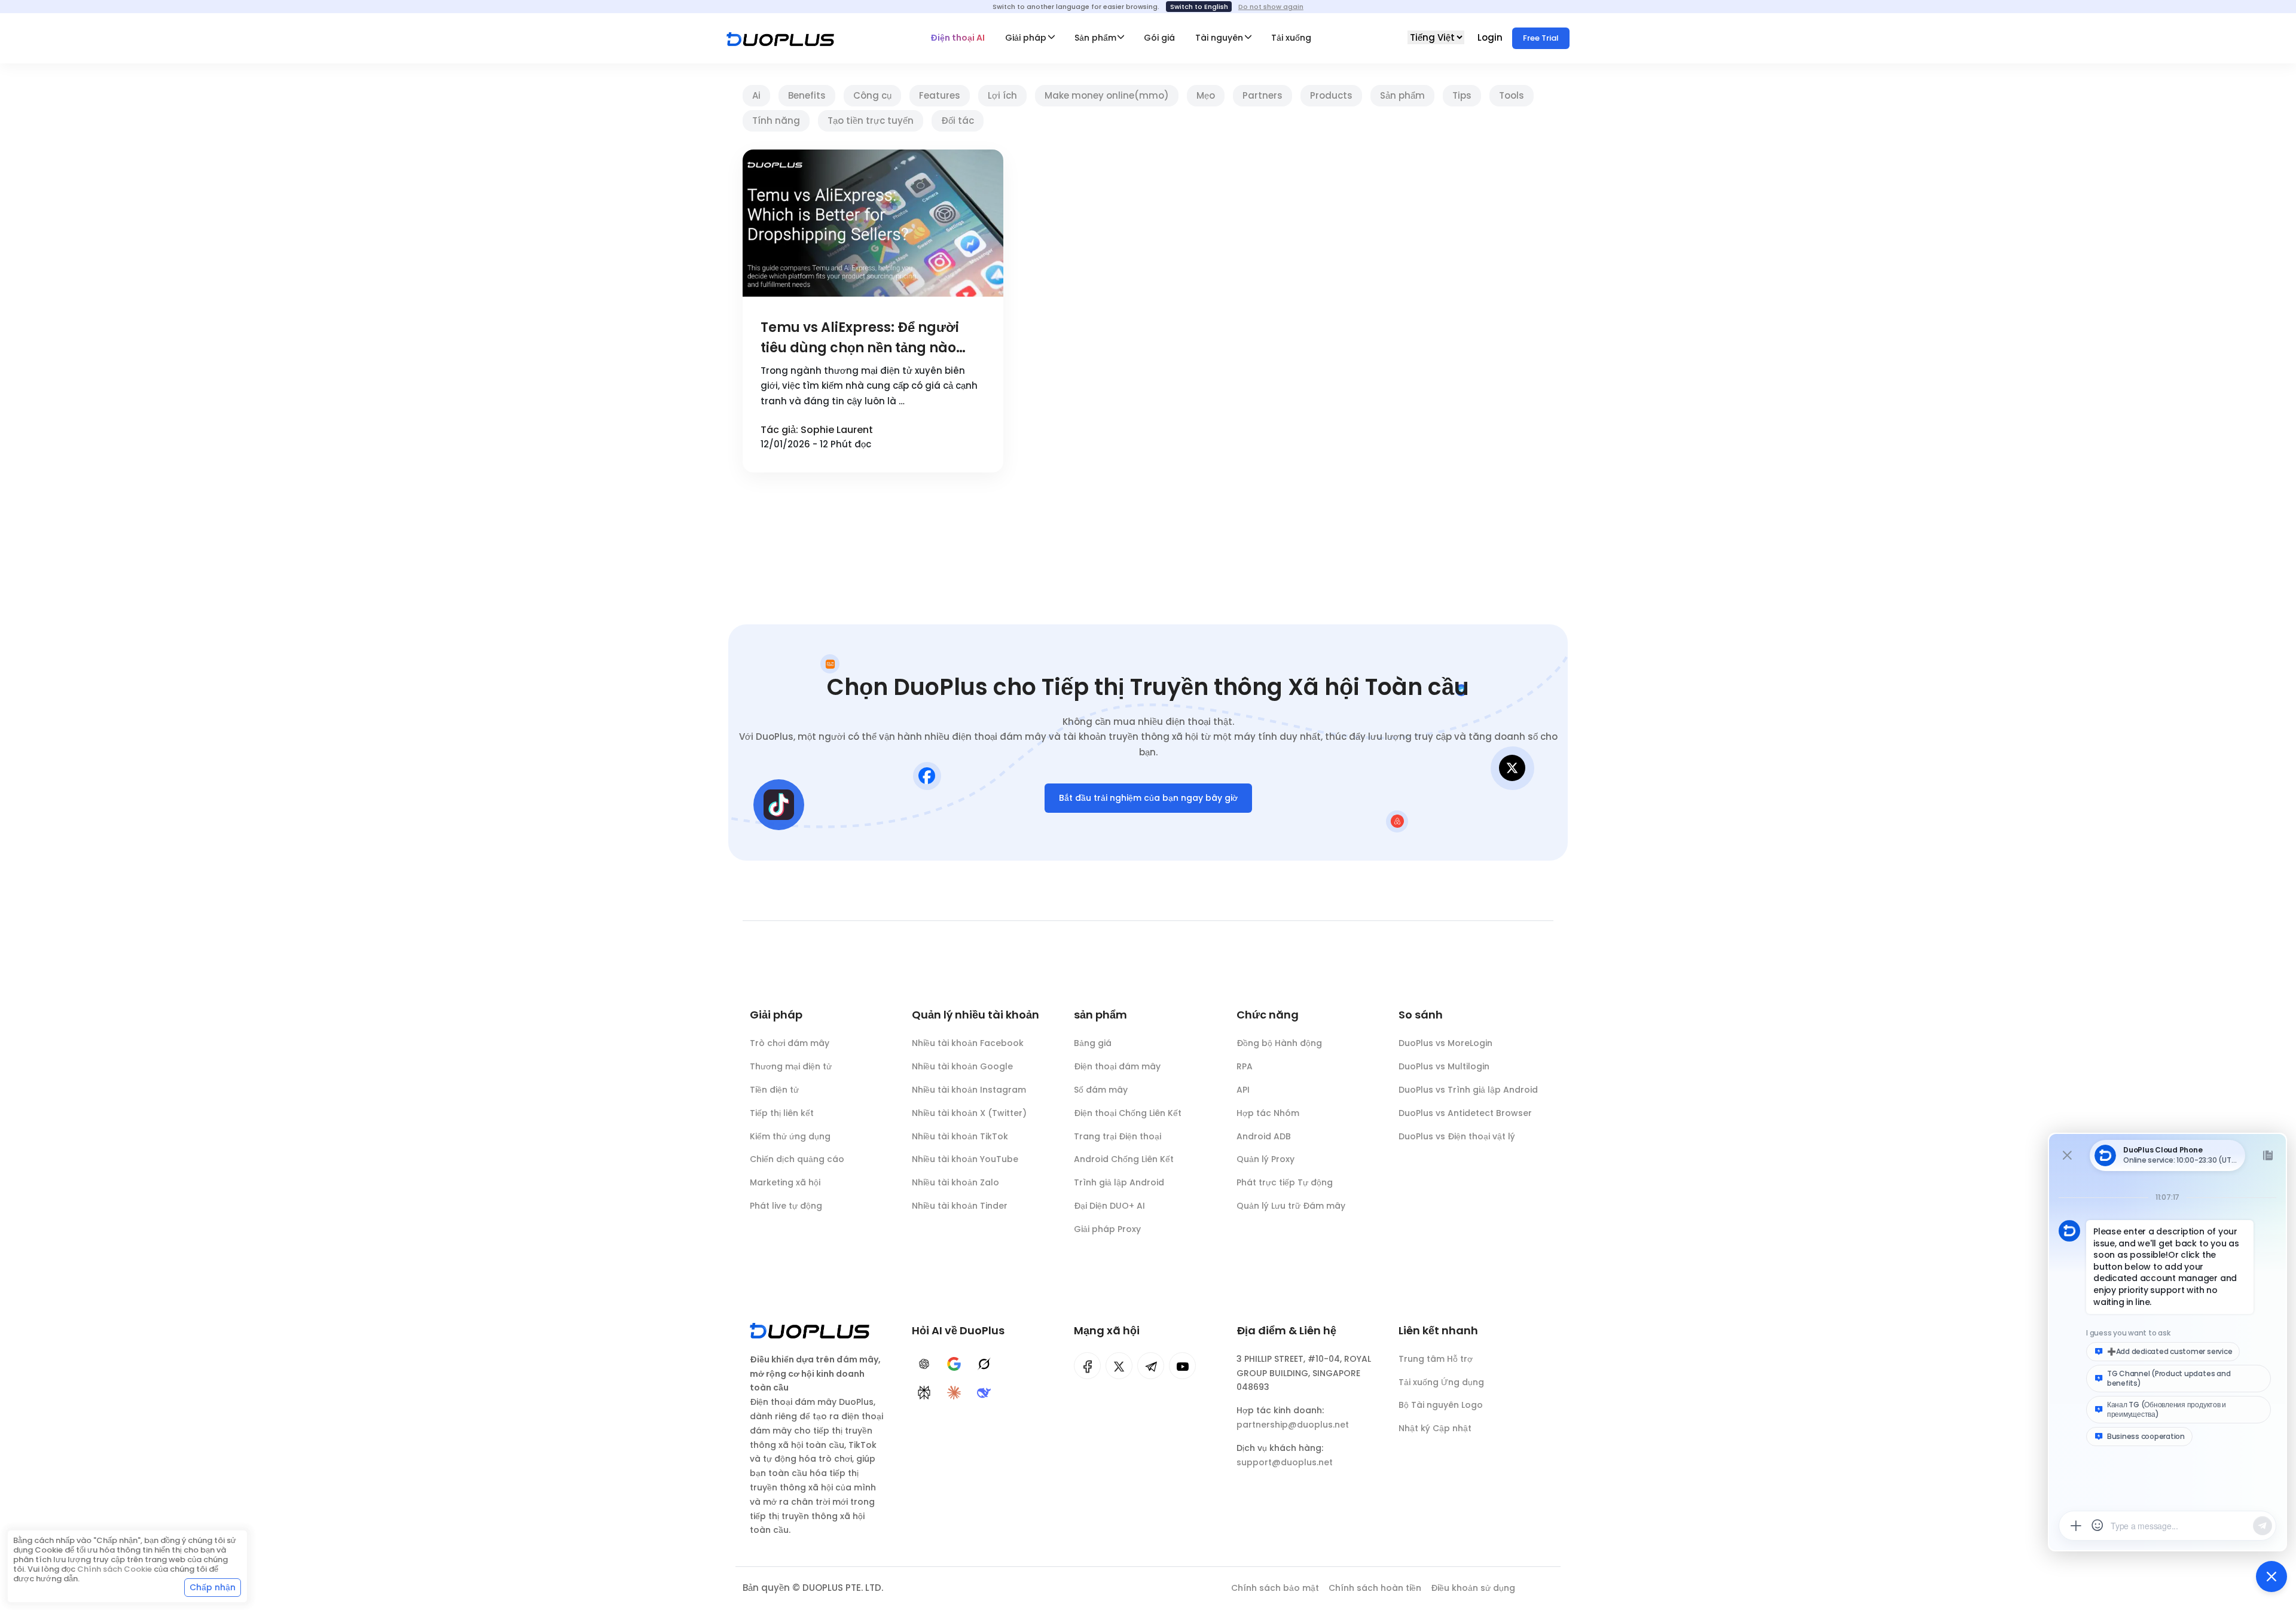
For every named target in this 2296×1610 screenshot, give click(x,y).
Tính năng (776, 121)
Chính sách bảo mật (1275, 1588)
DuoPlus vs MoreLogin (1445, 1043)
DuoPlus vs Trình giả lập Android (1468, 1090)
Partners (1263, 95)
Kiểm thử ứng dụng (790, 1136)
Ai (756, 95)
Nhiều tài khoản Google (962, 1066)
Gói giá (1159, 38)
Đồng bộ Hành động (1279, 1043)
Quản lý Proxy (1265, 1159)
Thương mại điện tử (791, 1066)
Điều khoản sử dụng (1473, 1588)
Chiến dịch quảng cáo (797, 1159)
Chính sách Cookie (115, 1569)
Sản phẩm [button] (1095, 38)
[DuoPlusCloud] (1119, 1366)
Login (1491, 37)
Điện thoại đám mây (1117, 1066)
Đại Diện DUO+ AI (1109, 1206)
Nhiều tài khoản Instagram (969, 1090)
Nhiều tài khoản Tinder (960, 1206)
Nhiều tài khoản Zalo (955, 1182)
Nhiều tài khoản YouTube (965, 1159)
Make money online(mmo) (1107, 95)
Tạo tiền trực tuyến (871, 121)
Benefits (807, 95)
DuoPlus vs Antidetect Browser (1465, 1113)
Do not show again (1271, 7)
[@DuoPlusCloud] (1182, 1366)
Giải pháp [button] (1026, 38)
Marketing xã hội (785, 1182)
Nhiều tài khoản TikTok (960, 1136)
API (1243, 1090)
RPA (1245, 1066)
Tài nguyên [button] (1219, 38)
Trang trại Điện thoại (1118, 1136)
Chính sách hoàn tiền (1375, 1588)
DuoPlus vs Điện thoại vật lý (1457, 1136)
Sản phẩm (1402, 95)
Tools (1512, 95)
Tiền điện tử (774, 1090)
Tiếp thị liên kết (782, 1113)
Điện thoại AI (958, 38)
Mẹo (1206, 95)
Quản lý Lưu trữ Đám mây (1291, 1206)
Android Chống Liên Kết (1124, 1159)
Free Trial (1541, 38)
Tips (1462, 95)
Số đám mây (1101, 1090)
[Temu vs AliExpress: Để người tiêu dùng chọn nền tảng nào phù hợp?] (873, 223)
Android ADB (1264, 1136)
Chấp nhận (213, 1587)
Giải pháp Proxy (1107, 1229)
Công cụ (872, 95)
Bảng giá (1093, 1043)
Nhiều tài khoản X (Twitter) (969, 1113)
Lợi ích (1002, 95)
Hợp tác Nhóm (1268, 1113)
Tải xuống (1291, 38)
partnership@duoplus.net (1293, 1425)
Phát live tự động (786, 1206)
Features (940, 95)
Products (1331, 95)
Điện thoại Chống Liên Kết (1128, 1113)
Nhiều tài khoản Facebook (968, 1043)
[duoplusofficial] (1087, 1366)
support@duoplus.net (1285, 1462)
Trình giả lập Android (1119, 1182)
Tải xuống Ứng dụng (1441, 1382)
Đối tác (958, 121)
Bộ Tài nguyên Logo (1441, 1405)
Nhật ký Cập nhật (1435, 1428)
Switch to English (1199, 7)
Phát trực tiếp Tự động (1285, 1182)
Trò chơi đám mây (790, 1043)
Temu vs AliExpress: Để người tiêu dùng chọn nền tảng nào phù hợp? (860, 338)
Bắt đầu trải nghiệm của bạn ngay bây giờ (1148, 798)
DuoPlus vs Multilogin (1444, 1066)
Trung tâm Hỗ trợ (1436, 1359)
